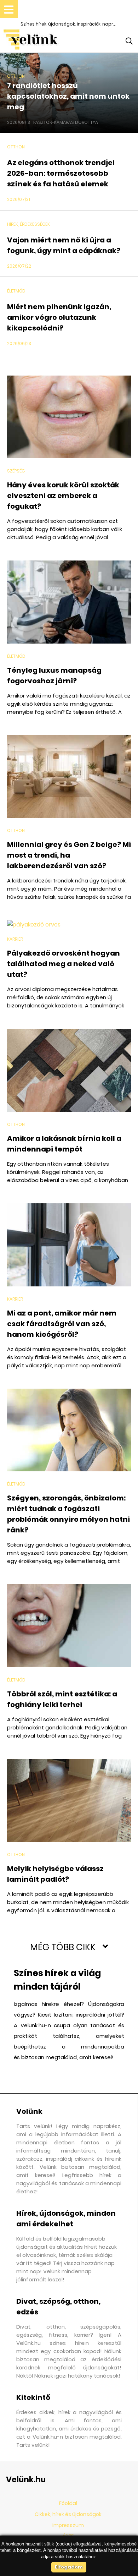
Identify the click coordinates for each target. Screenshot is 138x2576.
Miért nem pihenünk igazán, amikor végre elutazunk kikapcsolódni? (59, 317)
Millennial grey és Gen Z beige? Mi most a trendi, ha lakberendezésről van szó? (69, 855)
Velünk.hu (26, 2480)
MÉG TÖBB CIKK (63, 1947)
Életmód (16, 291)
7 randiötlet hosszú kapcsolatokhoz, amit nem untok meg (68, 96)
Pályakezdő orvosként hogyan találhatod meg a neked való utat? (64, 964)
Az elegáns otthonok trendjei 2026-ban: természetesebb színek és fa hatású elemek (61, 173)
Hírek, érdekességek (28, 224)
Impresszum (68, 2525)
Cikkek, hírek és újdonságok (68, 2514)
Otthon (16, 76)
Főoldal (68, 2503)
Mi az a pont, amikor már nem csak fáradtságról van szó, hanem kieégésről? (62, 1324)
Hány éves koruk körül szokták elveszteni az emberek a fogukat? (63, 496)
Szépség (16, 471)
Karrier (15, 939)
